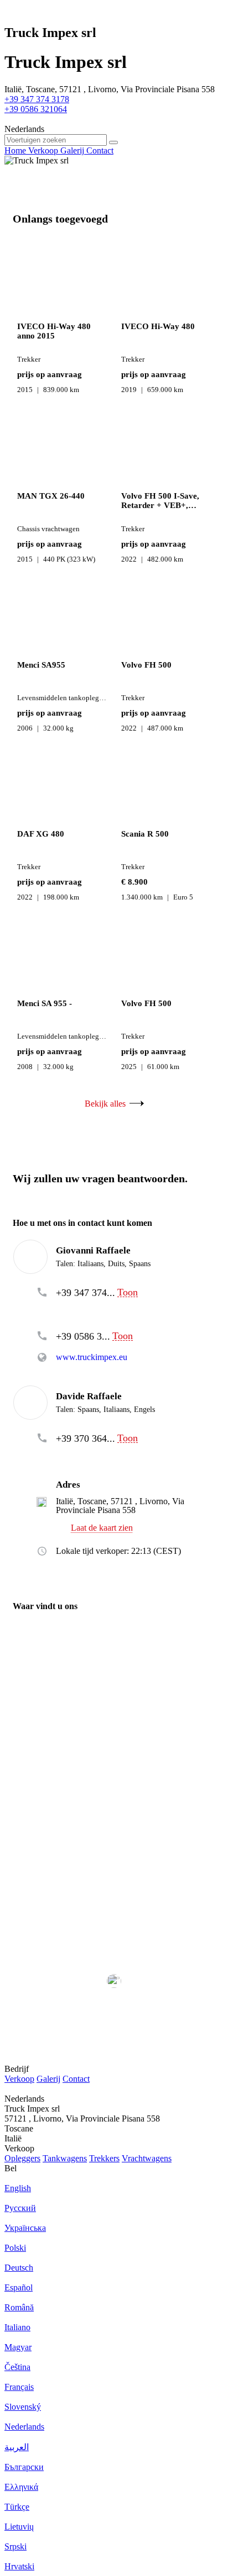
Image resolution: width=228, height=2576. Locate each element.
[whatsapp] (85, 1309)
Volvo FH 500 (146, 665)
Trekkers (104, 2158)
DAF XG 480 (41, 834)
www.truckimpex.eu (92, 1357)
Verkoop (19, 2079)
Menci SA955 (41, 665)
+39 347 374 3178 (37, 99)
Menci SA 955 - (45, 1003)
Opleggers (22, 2158)
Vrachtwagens (147, 2158)
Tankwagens (65, 2158)
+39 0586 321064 (36, 109)
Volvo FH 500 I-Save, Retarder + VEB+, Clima (160, 501)
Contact (76, 2079)
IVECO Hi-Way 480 (158, 326)
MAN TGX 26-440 (51, 496)
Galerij (48, 2079)
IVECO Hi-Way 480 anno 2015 (54, 331)
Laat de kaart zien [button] (102, 1528)
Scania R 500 (145, 834)
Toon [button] (128, 1292)
